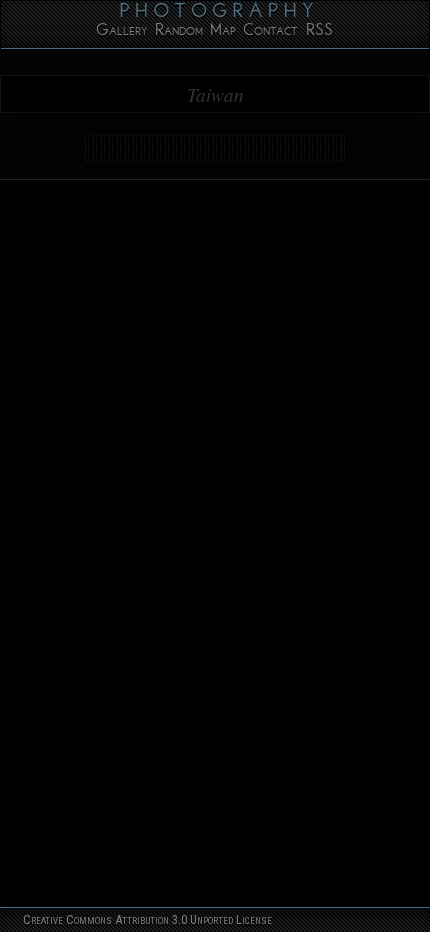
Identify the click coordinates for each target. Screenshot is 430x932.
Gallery (122, 32)
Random (179, 32)
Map (223, 32)
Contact (270, 32)
